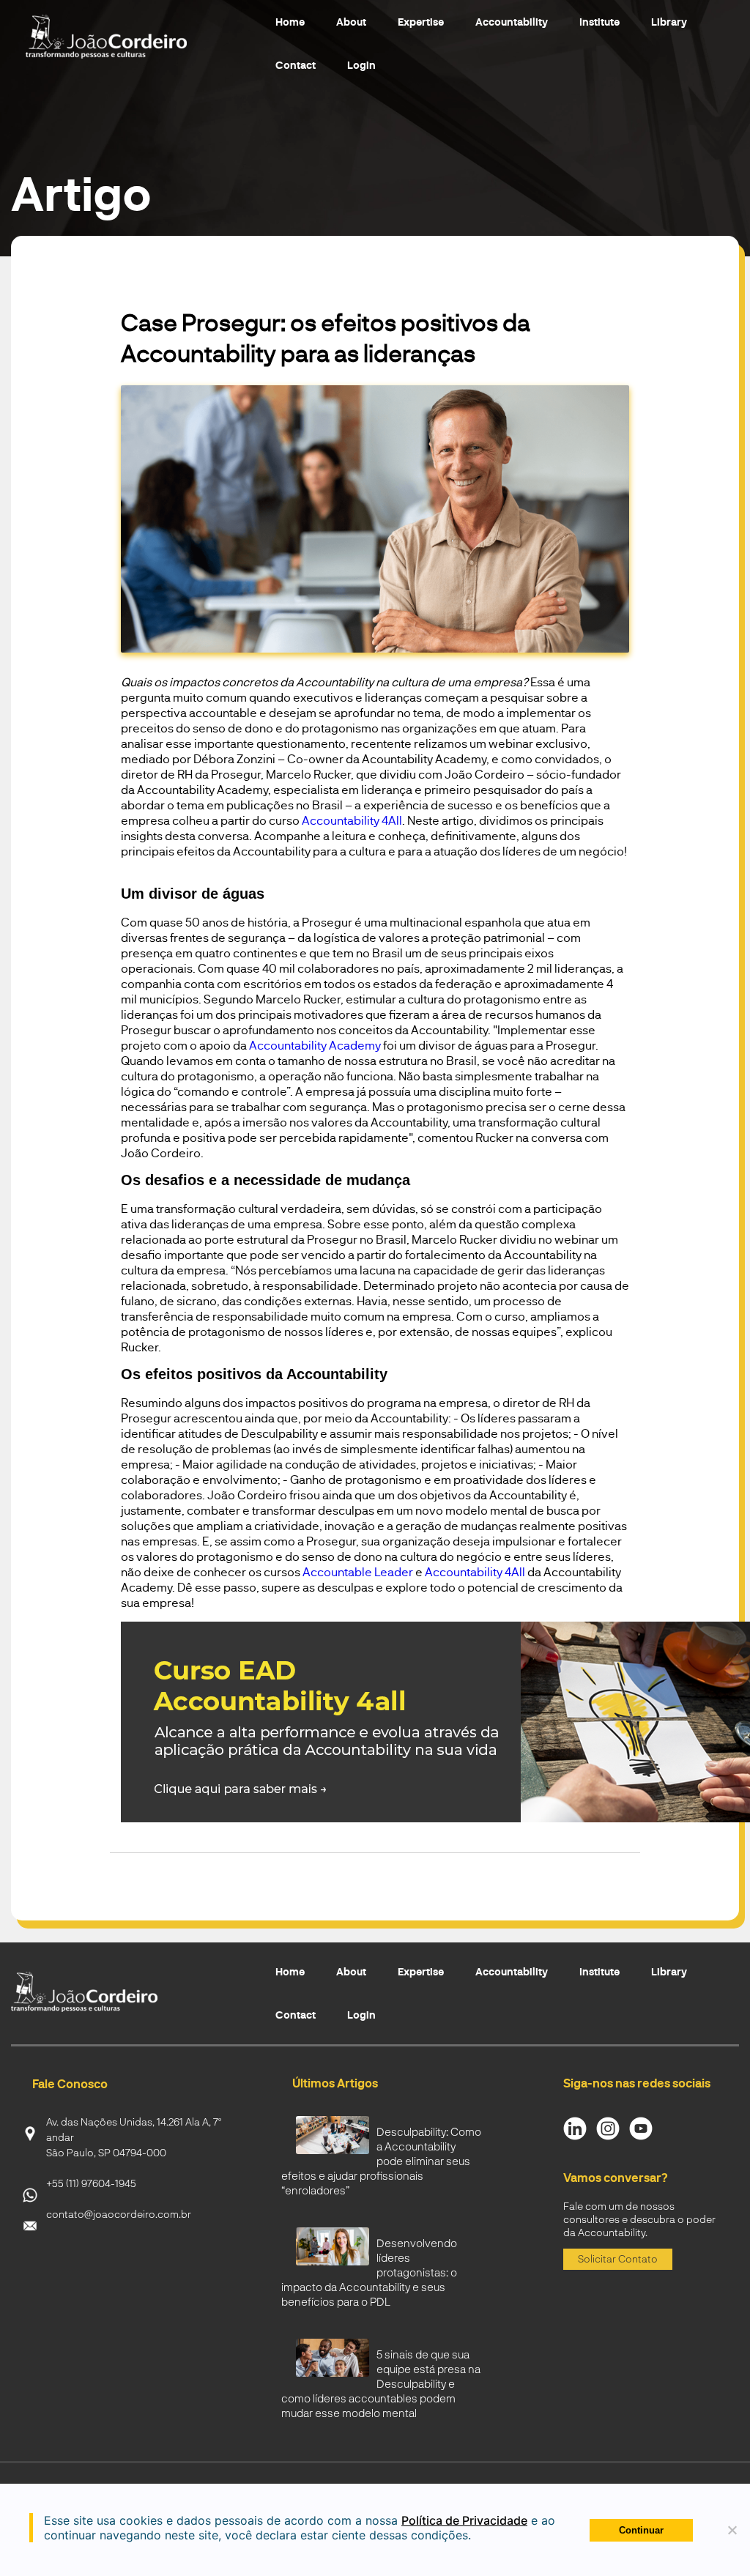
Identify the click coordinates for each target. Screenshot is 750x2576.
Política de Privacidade (464, 2520)
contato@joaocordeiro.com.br (119, 2214)
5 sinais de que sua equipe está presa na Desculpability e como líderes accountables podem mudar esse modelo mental (381, 2383)
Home (290, 22)
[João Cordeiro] (125, 37)
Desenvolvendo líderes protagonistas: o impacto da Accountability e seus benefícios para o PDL (369, 2272)
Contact (296, 65)
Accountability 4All (352, 820)
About (351, 22)
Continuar (641, 2530)
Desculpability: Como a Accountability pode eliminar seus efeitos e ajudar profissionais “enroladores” (381, 2161)
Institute (599, 22)
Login (361, 65)
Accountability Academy (315, 1045)
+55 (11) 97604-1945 (91, 2183)
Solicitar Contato (618, 2258)
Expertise (421, 22)
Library (669, 22)
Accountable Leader (358, 1571)
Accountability (512, 22)
